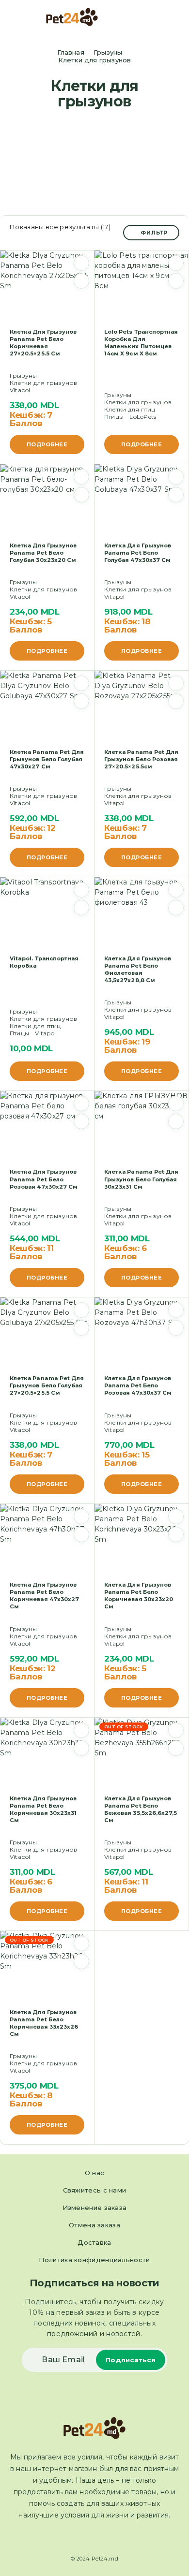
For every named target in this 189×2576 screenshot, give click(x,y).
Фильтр (154, 233)
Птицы (114, 417)
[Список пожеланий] (81, 263)
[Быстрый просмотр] (81, 281)
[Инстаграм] (103, 2538)
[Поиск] (159, 18)
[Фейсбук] (86, 2538)
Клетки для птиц (130, 409)
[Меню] (21, 17)
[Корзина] (175, 18)
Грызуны (108, 52)
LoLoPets (143, 417)
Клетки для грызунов (44, 383)
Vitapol (20, 390)
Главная (71, 52)
